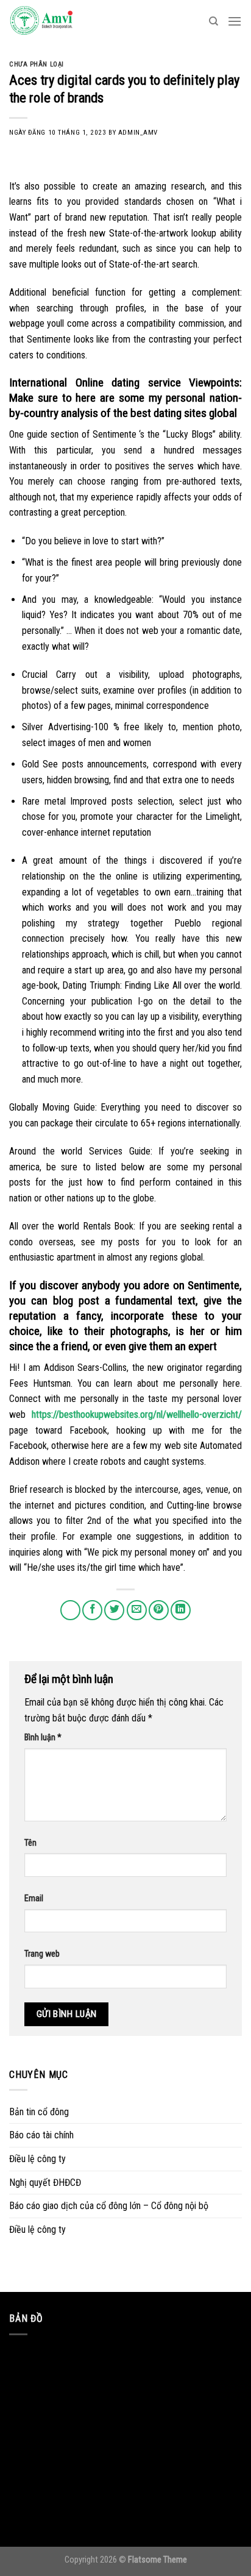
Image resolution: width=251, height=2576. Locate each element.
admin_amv (138, 133)
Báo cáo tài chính (41, 2135)
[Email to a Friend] (137, 1610)
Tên (30, 1843)
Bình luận (43, 1738)
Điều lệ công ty (37, 2159)
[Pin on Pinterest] (159, 1610)
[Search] (214, 21)
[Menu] (235, 21)
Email (34, 1898)
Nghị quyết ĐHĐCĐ (45, 2183)
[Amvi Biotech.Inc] (70, 21)
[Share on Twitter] (114, 1610)
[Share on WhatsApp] (70, 1610)
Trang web (42, 1954)
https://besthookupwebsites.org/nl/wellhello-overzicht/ (137, 1414)
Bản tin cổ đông (39, 2112)
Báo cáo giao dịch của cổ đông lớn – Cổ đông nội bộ (109, 2206)
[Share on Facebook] (92, 1610)
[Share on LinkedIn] (181, 1610)
